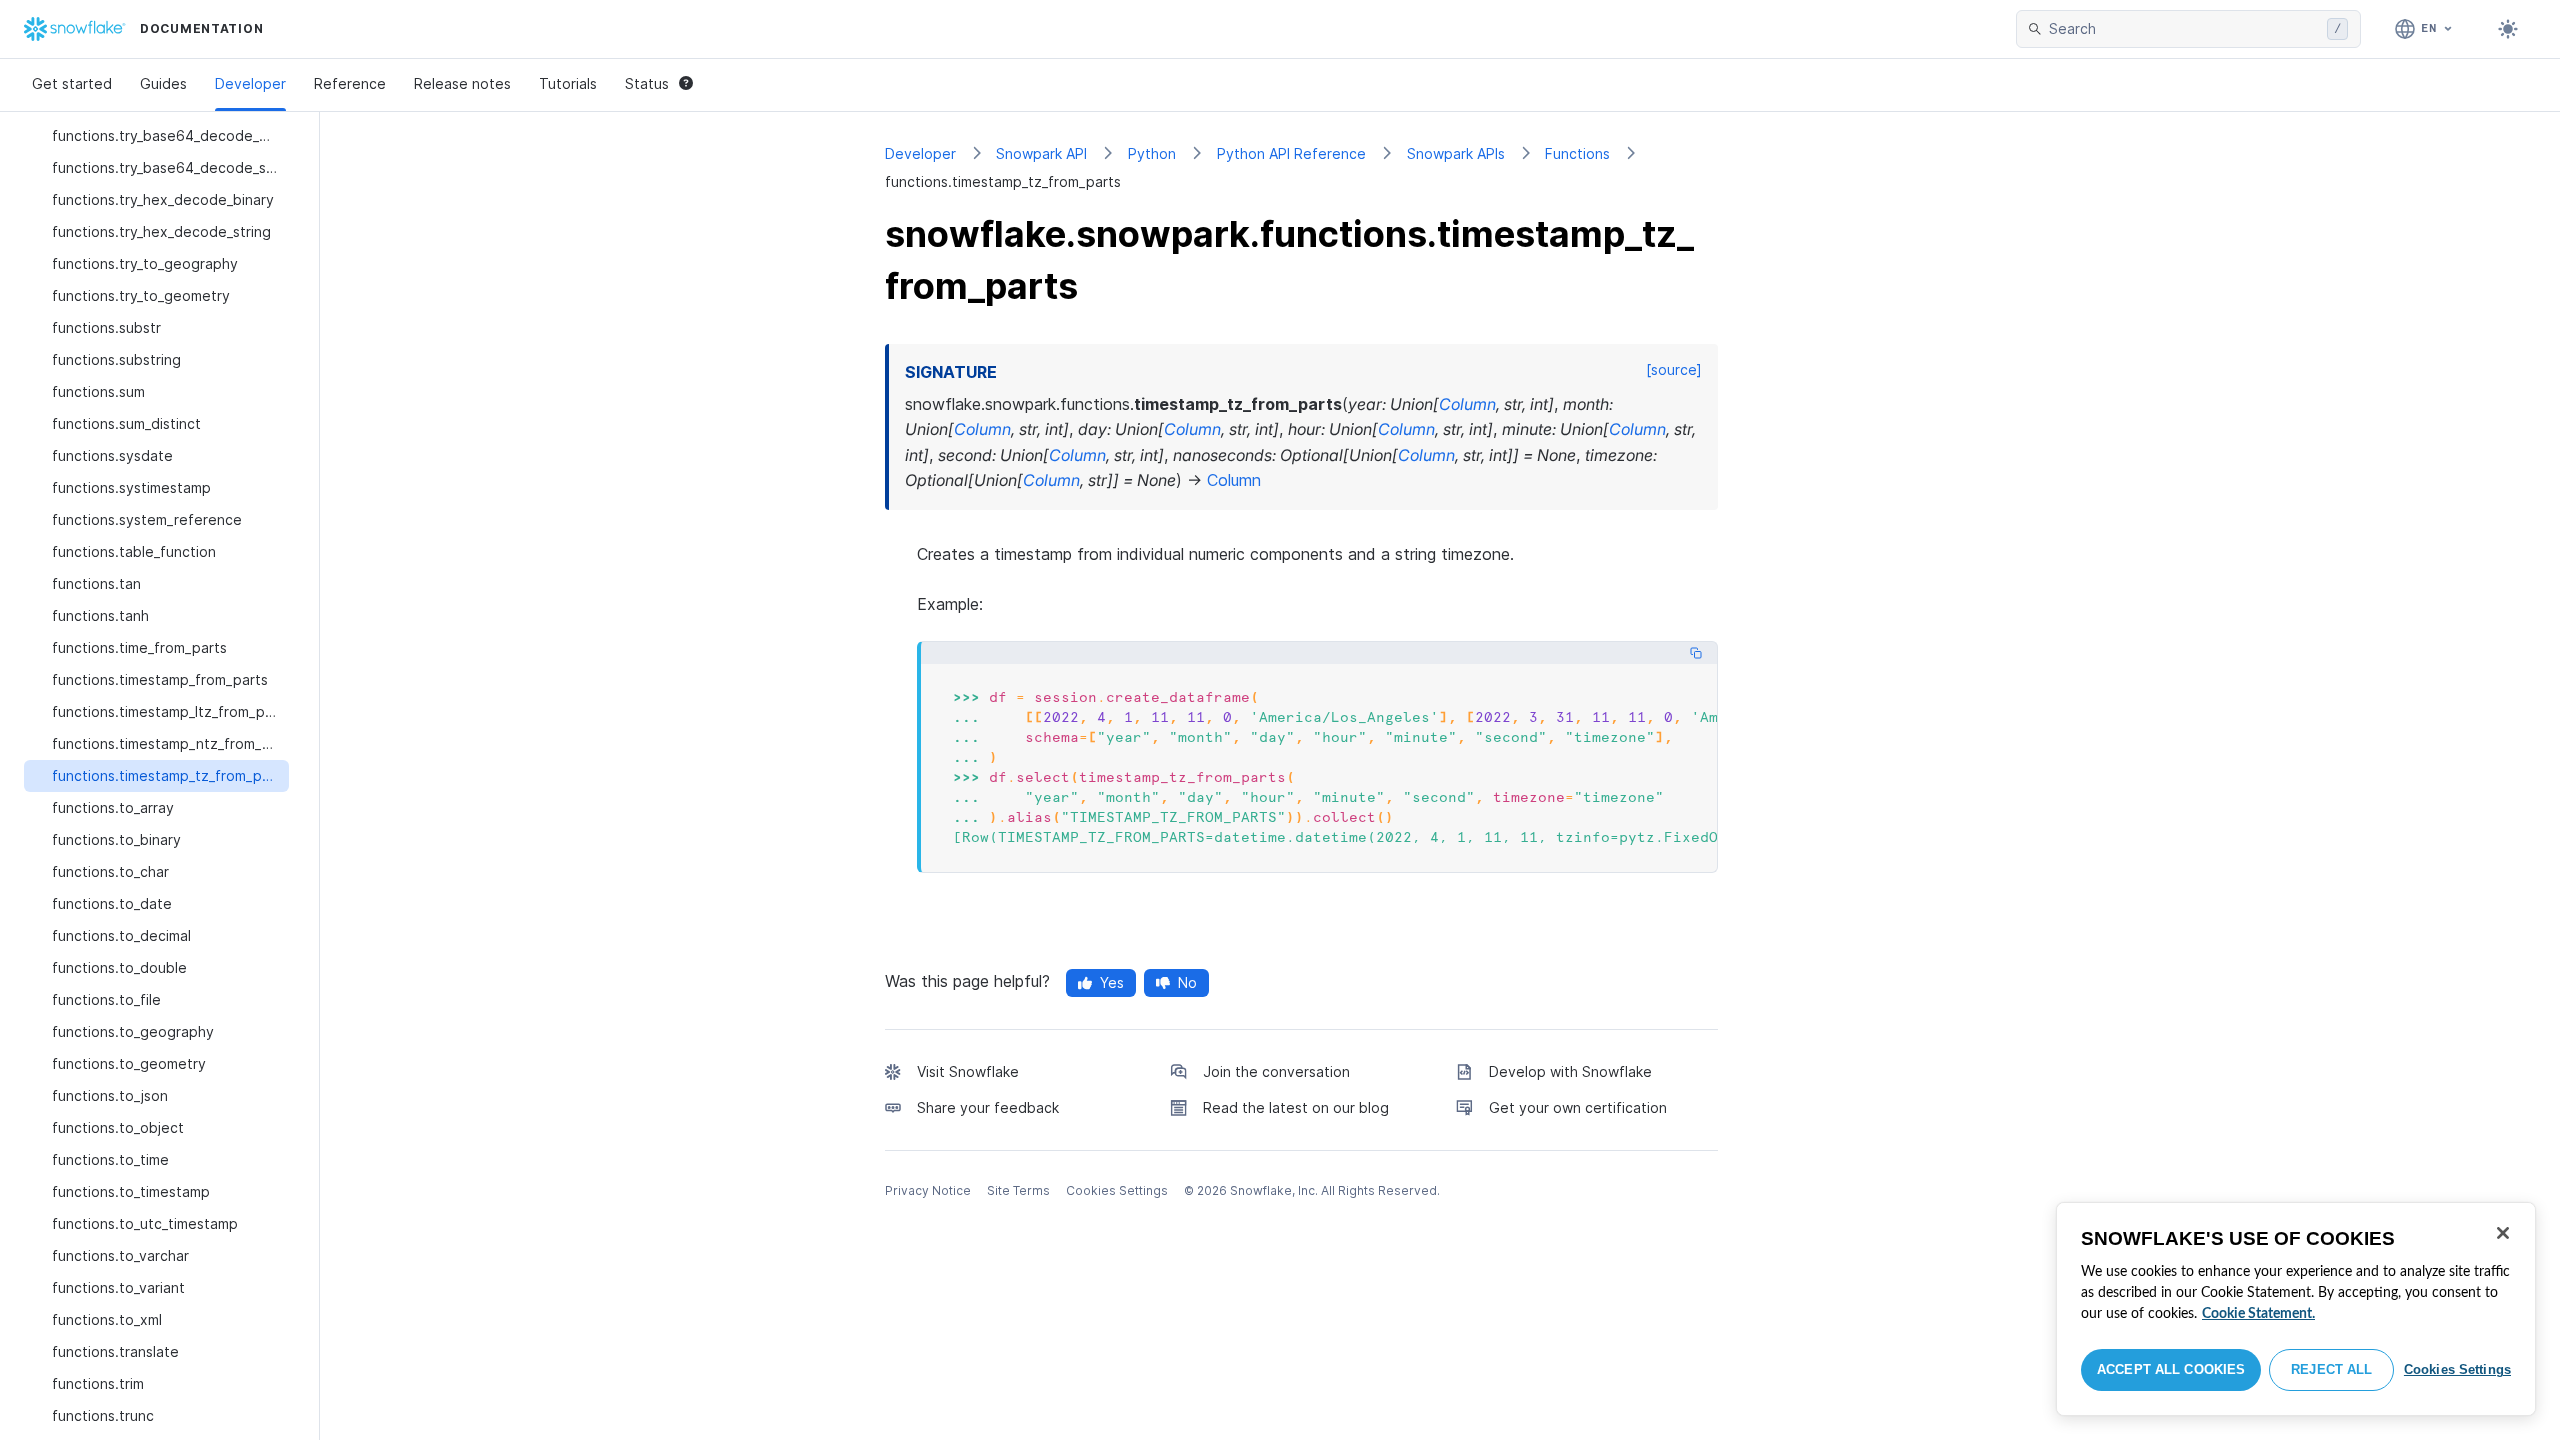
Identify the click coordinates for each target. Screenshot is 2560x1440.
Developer (250, 83)
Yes (1112, 982)
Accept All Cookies (2171, 1369)
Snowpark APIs (1456, 153)
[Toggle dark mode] (2508, 29)
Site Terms (1018, 1190)
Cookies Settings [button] (1117, 1190)
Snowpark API (1041, 153)
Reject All (2331, 1369)
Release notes (462, 83)
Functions (1577, 153)
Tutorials (568, 83)
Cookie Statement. (2258, 1314)
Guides (163, 83)
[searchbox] (2184, 29)
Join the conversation (1276, 1071)
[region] (2296, 1309)
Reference (350, 83)
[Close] (2503, 1233)
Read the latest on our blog (1296, 1107)
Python (1152, 153)
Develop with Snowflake (1570, 1071)
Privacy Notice (928, 1190)
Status (647, 83)
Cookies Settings (2457, 1369)
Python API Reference (1291, 153)
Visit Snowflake (968, 1071)
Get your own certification (1578, 1107)
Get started (72, 83)
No (1187, 982)
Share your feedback (988, 1107)
